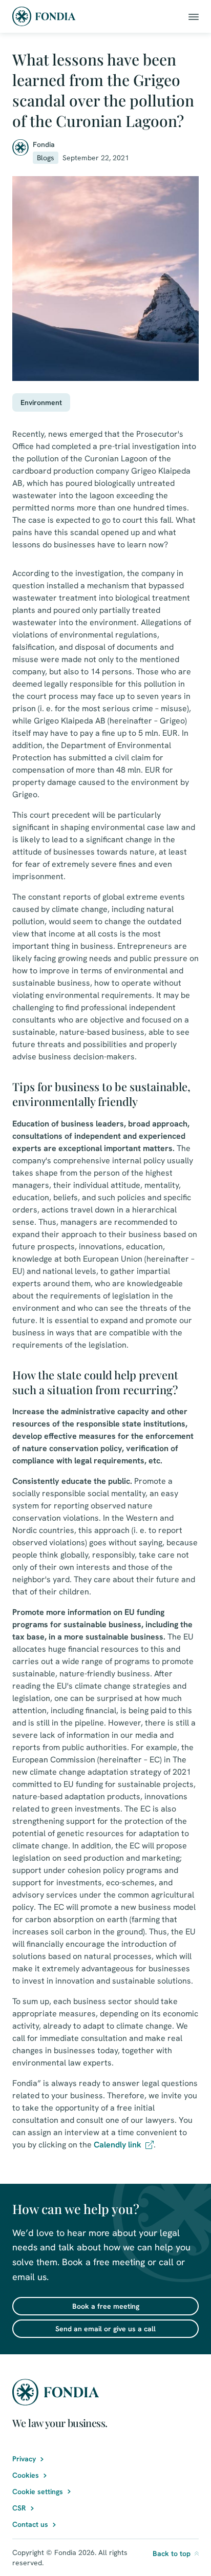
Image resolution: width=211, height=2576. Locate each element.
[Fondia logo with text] (44, 16)
